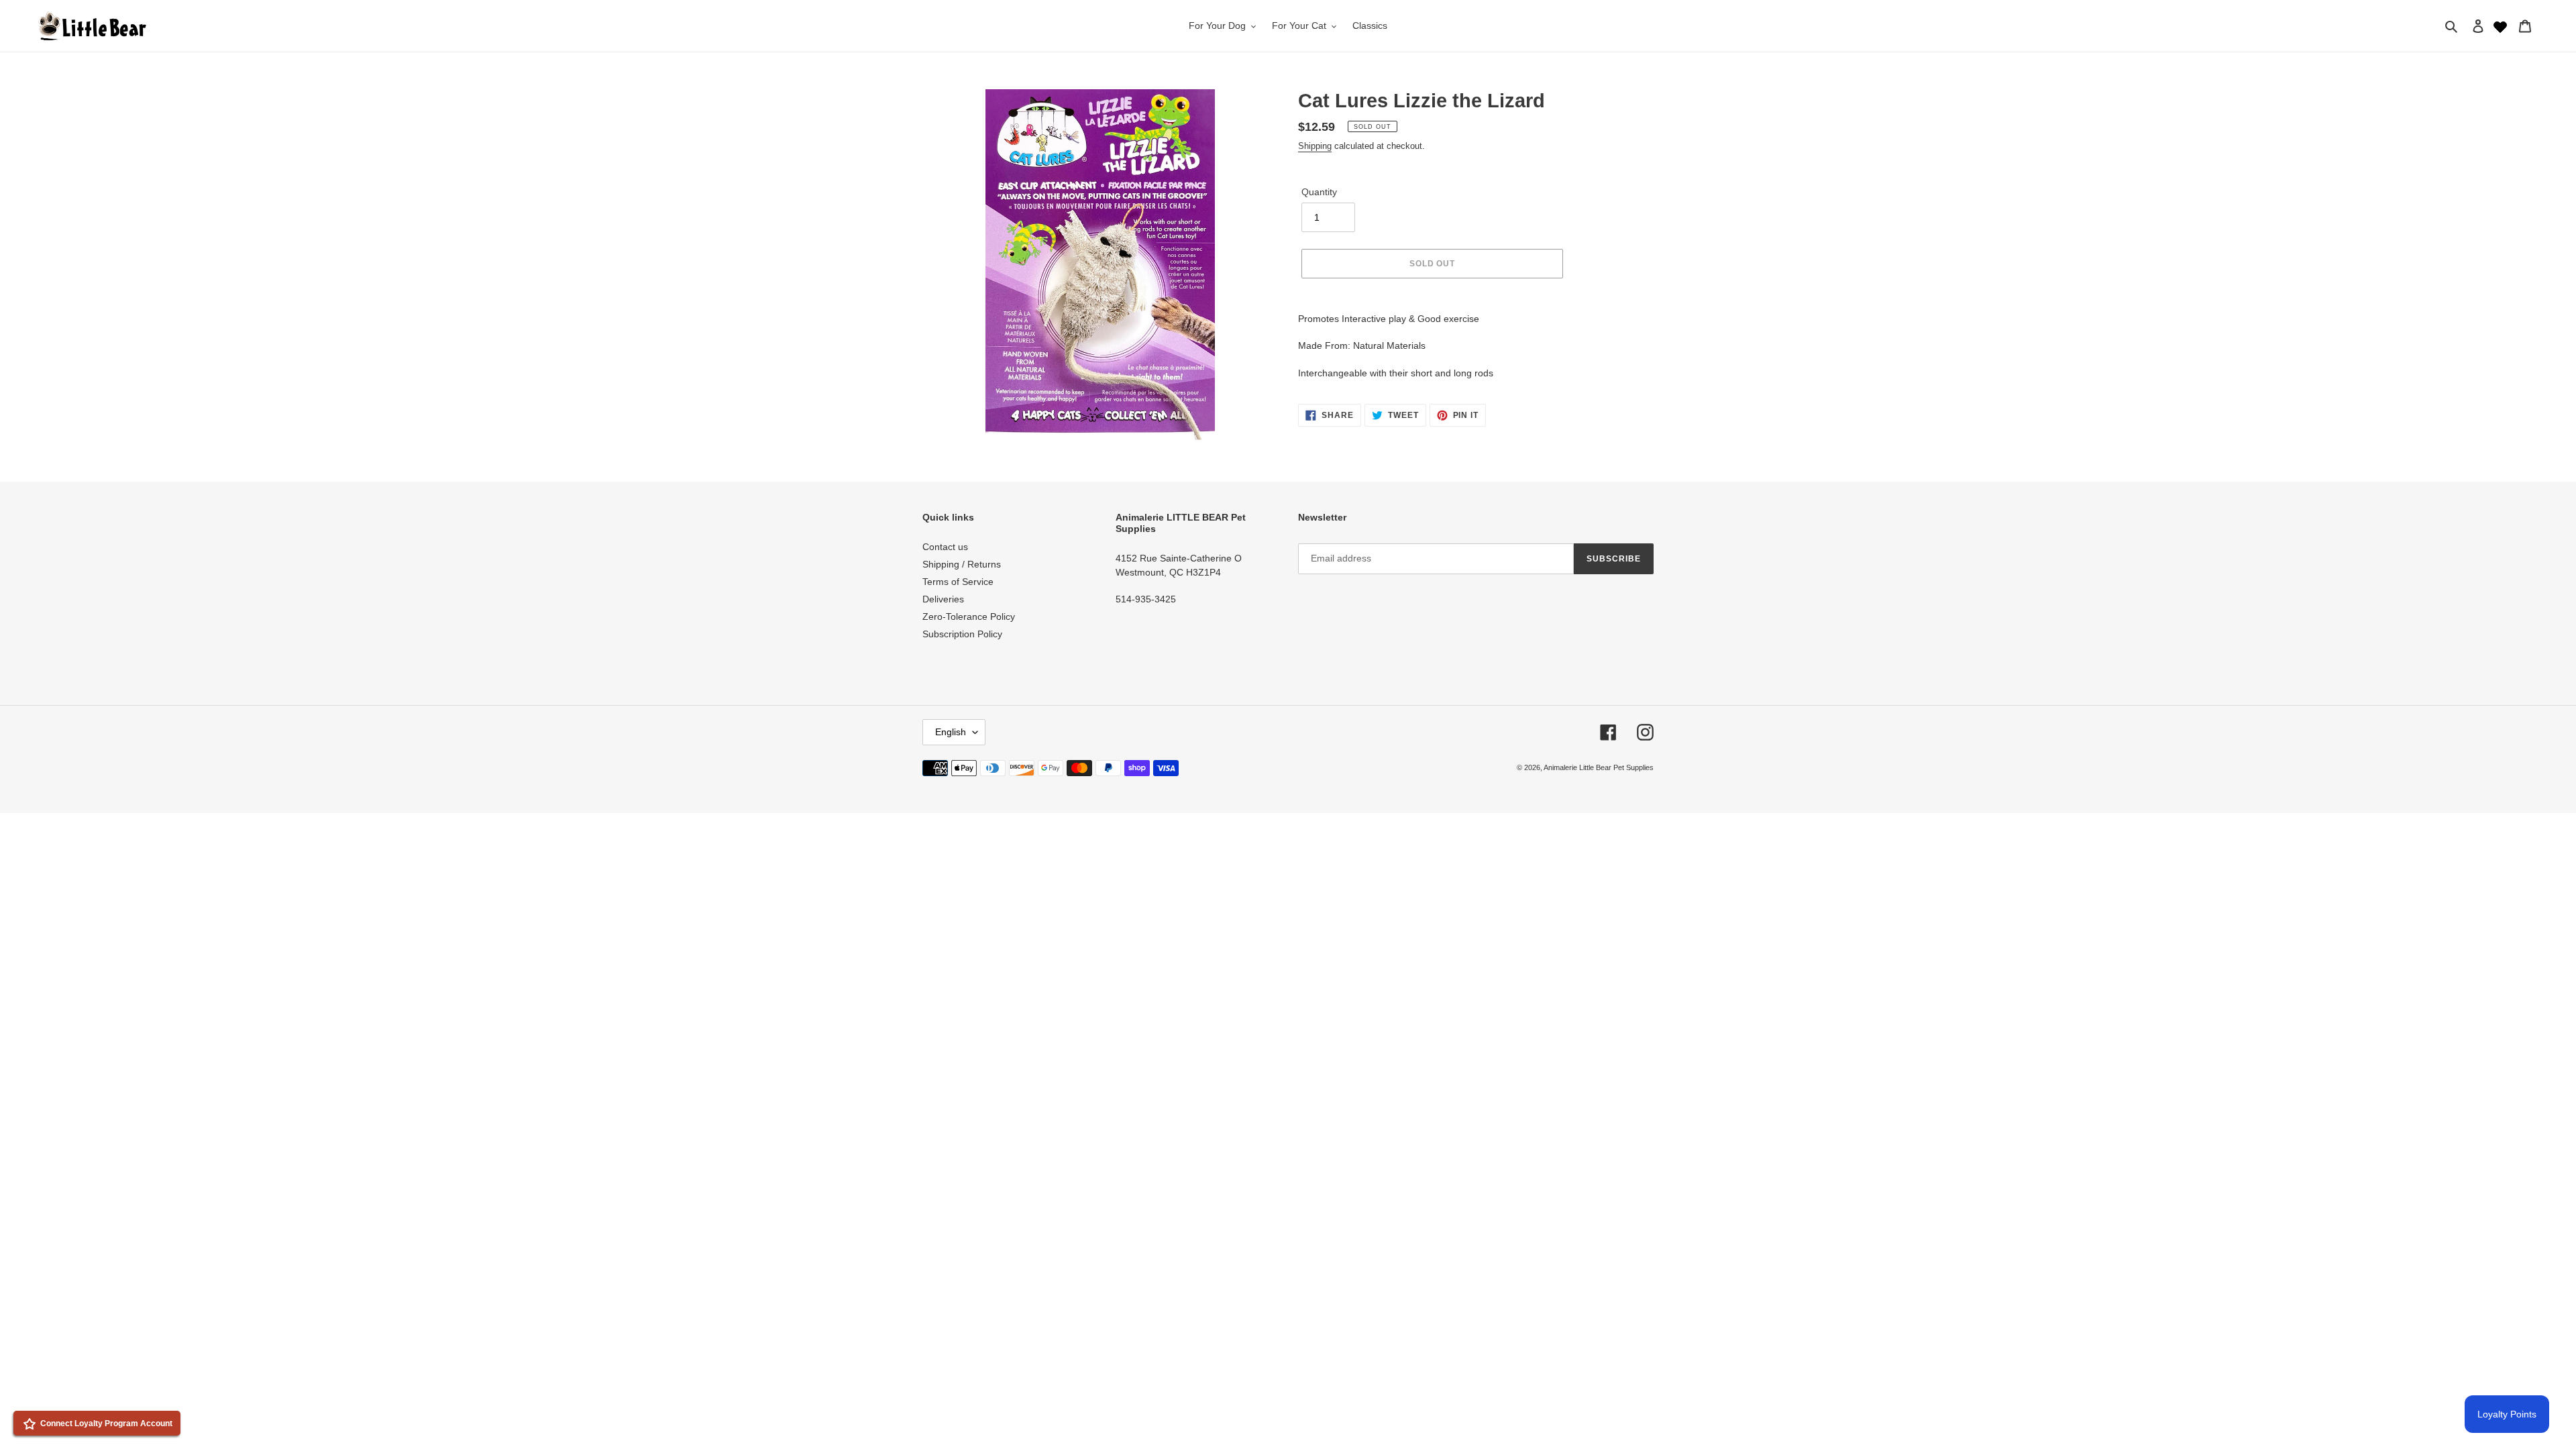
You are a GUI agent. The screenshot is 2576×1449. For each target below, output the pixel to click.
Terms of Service (958, 582)
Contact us (945, 547)
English (951, 732)
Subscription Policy (962, 634)
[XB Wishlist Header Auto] (2500, 25)
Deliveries (943, 599)
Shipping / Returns (962, 564)
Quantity (1319, 192)
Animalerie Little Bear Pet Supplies (1599, 767)
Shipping (1315, 146)
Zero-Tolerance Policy (969, 616)
